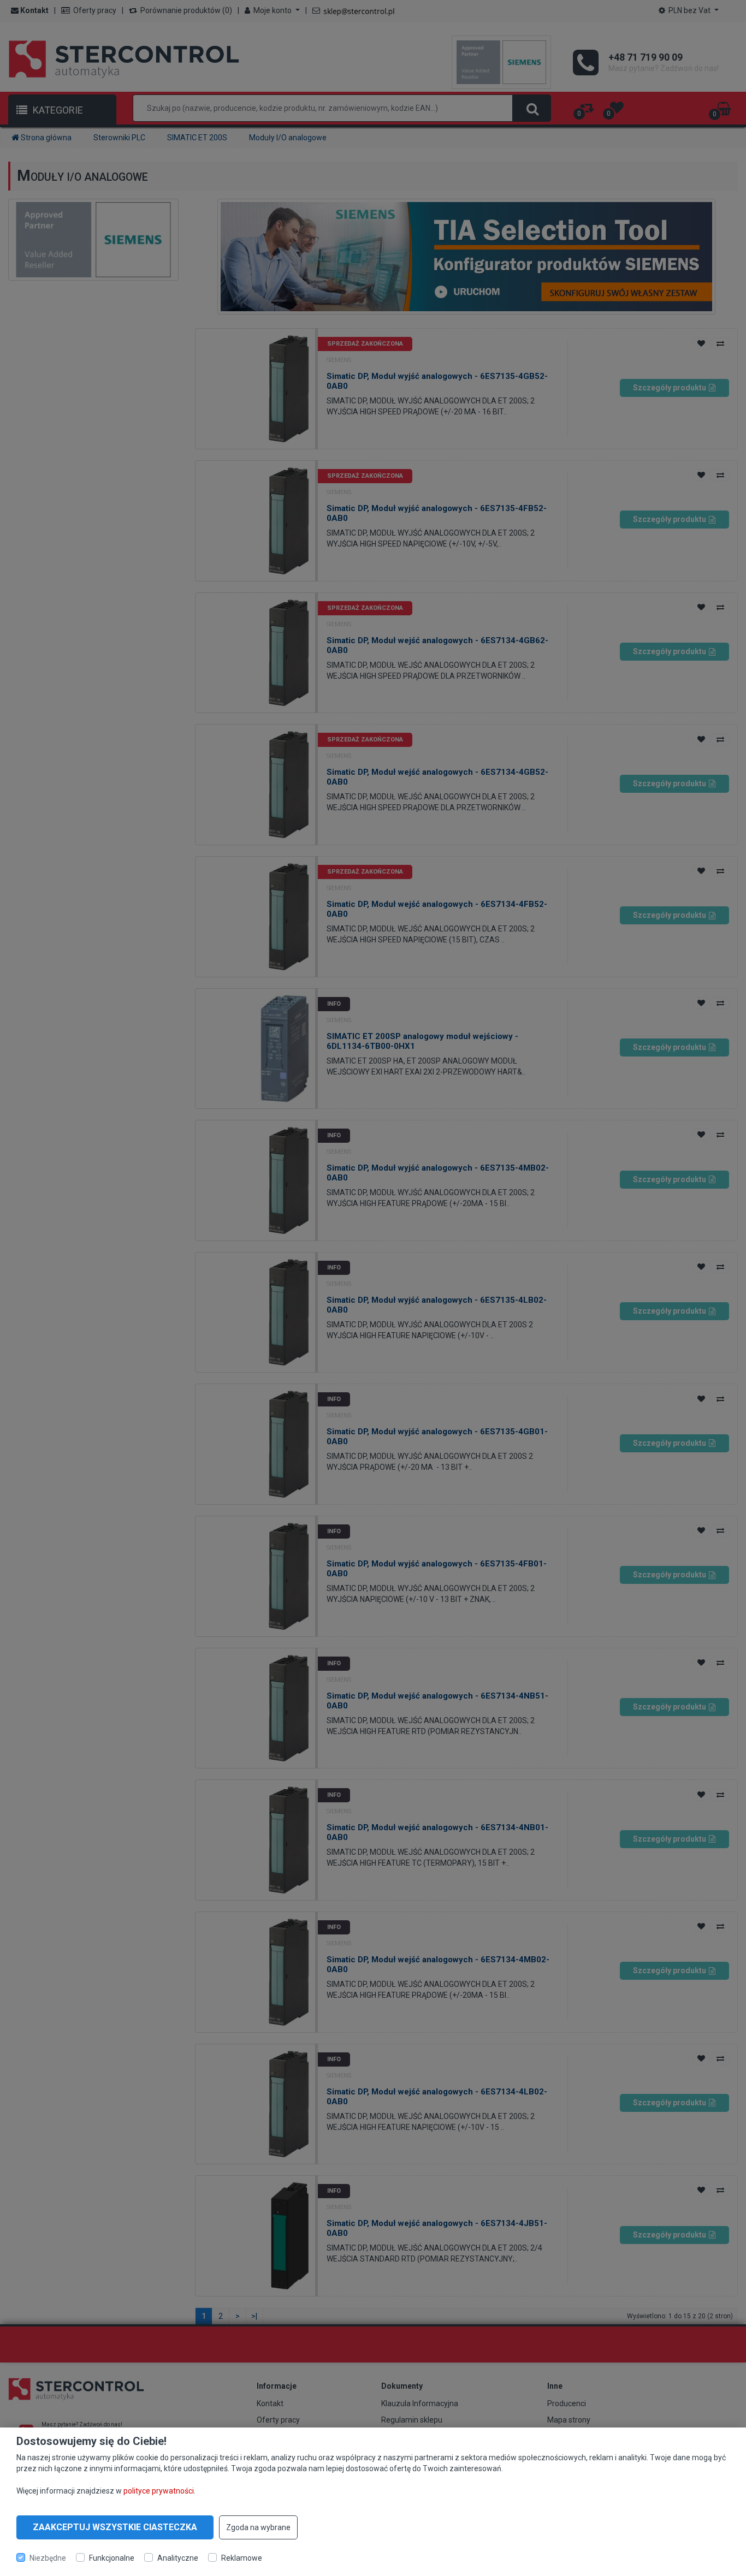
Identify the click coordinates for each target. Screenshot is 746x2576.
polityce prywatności (159, 2490)
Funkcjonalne (112, 2557)
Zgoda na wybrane (258, 2527)
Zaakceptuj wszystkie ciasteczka (115, 2527)
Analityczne (178, 2557)
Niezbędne (48, 2557)
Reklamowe (242, 2557)
